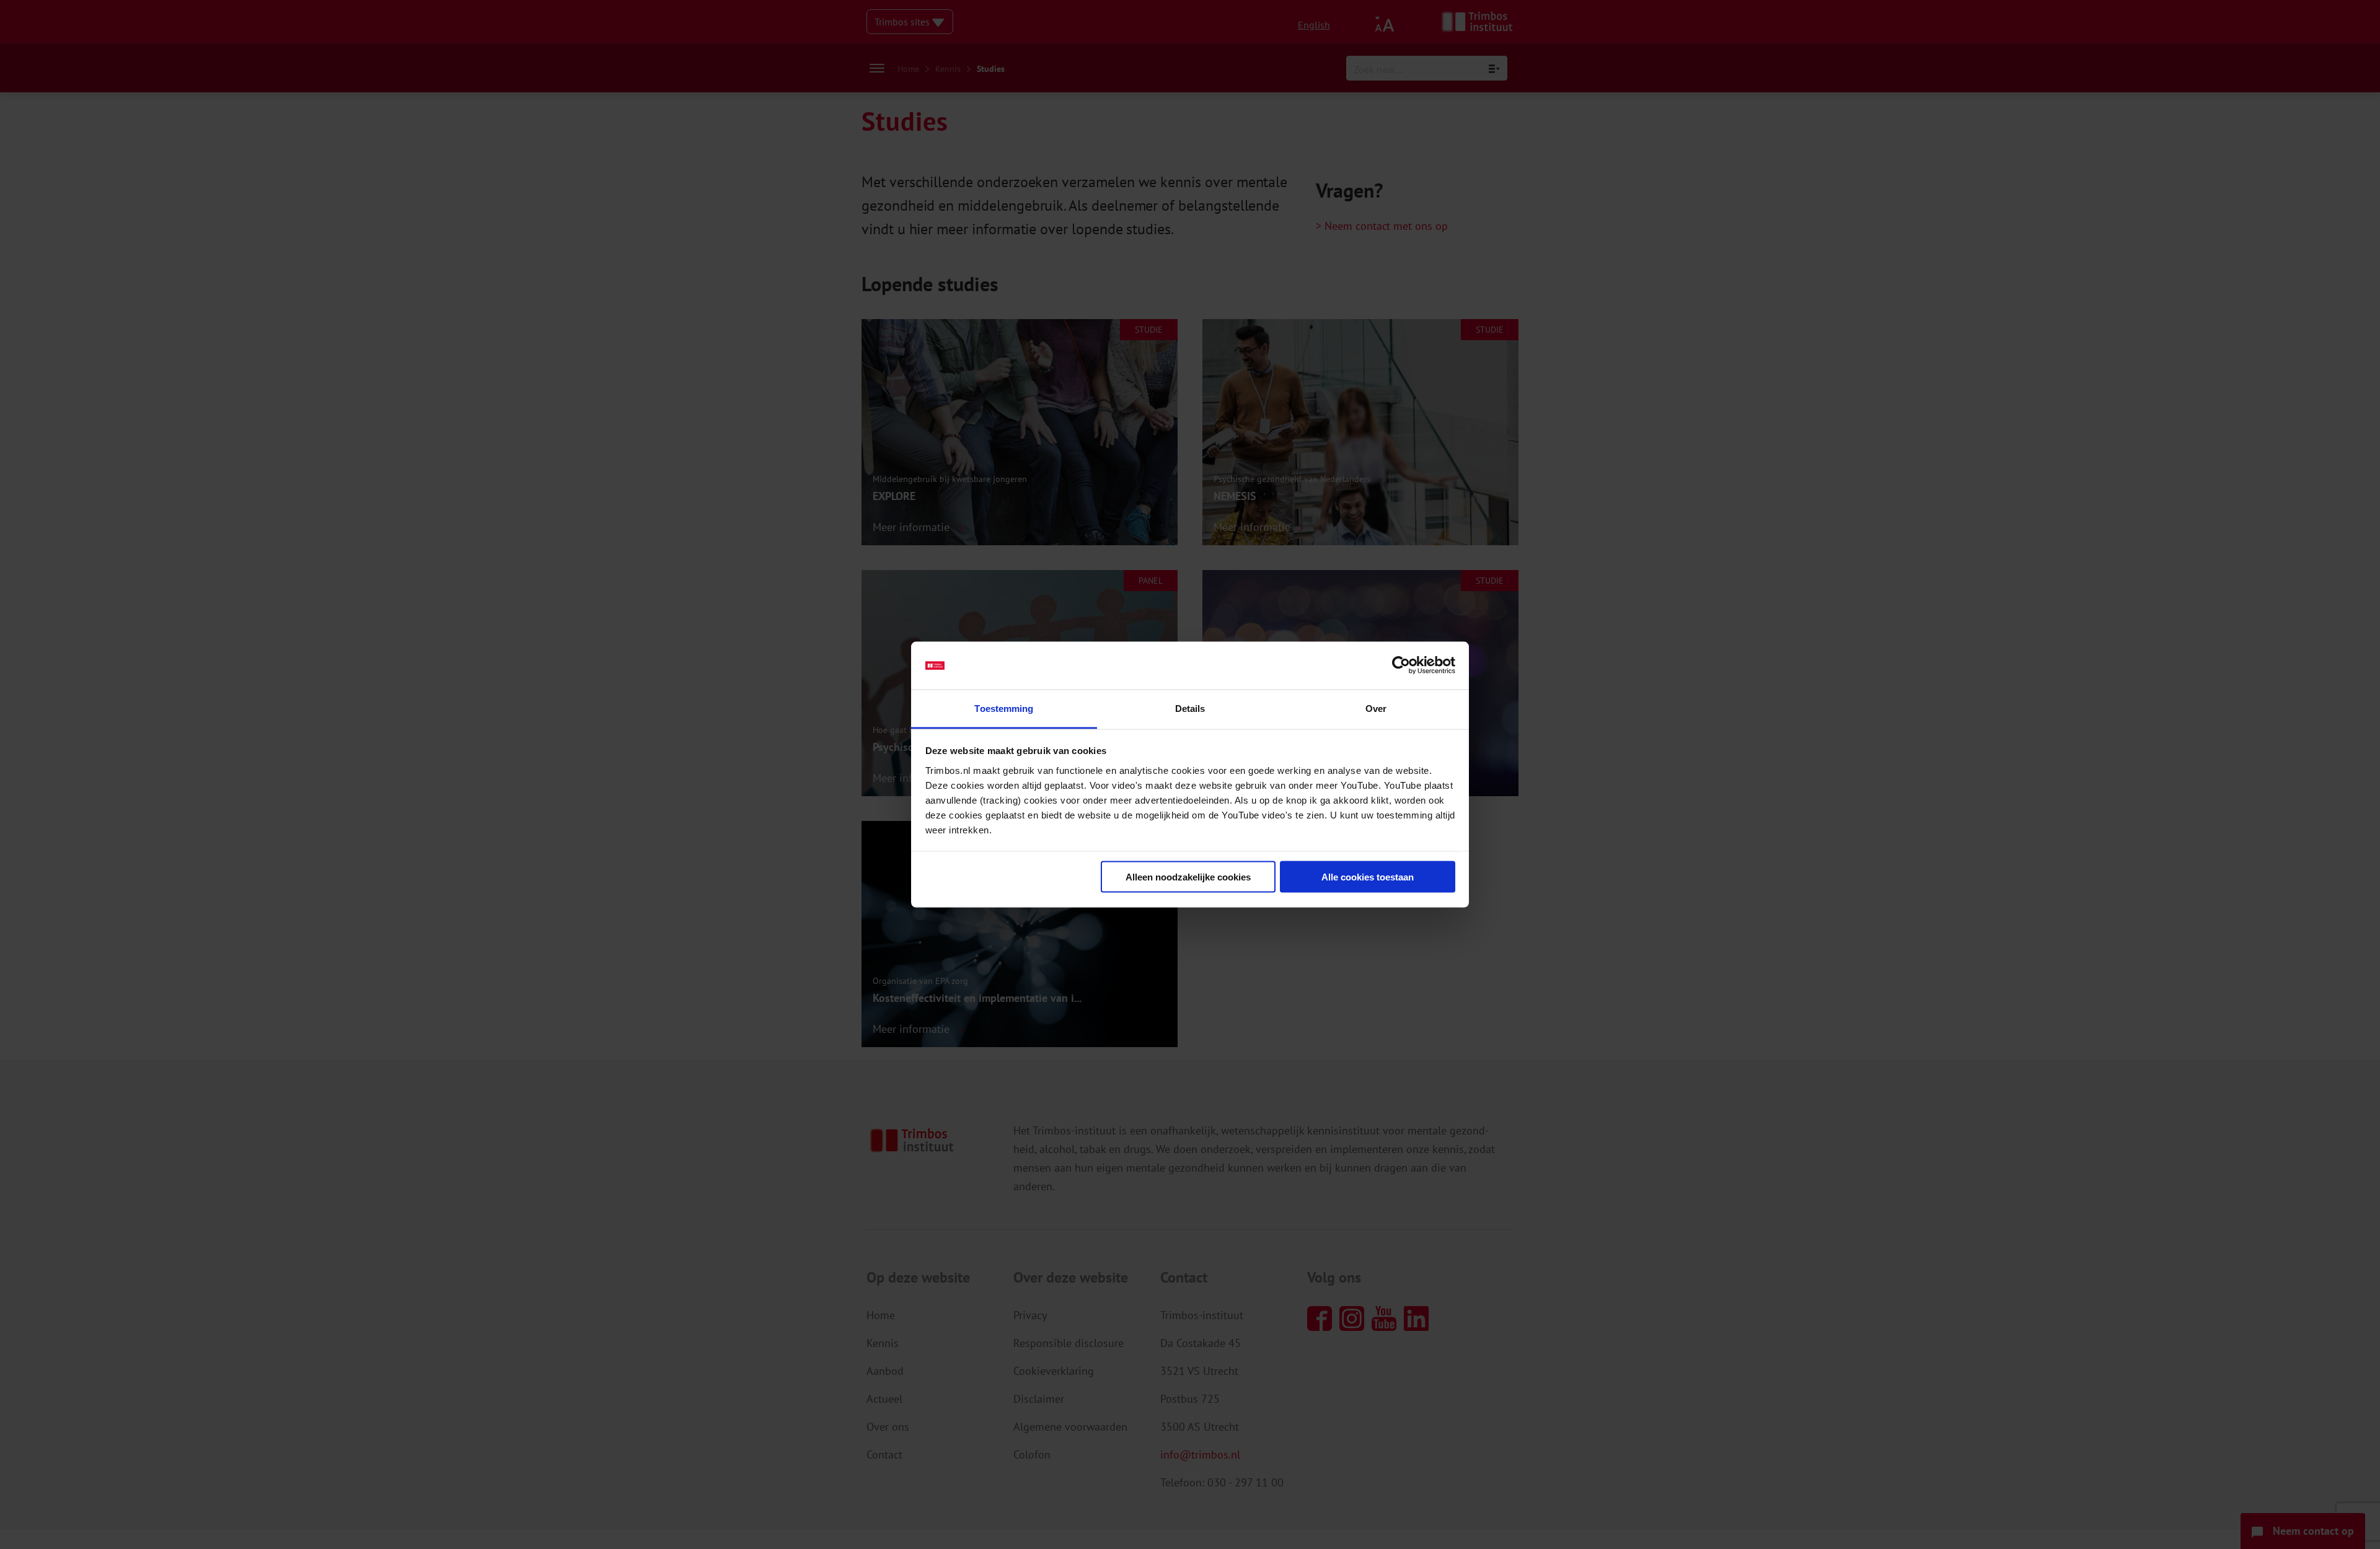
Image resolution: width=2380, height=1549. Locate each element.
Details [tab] (1190, 708)
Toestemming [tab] (1004, 708)
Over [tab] (1376, 708)
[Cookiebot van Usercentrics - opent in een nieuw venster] (1401, 665)
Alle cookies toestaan (1368, 877)
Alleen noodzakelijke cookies (1188, 877)
